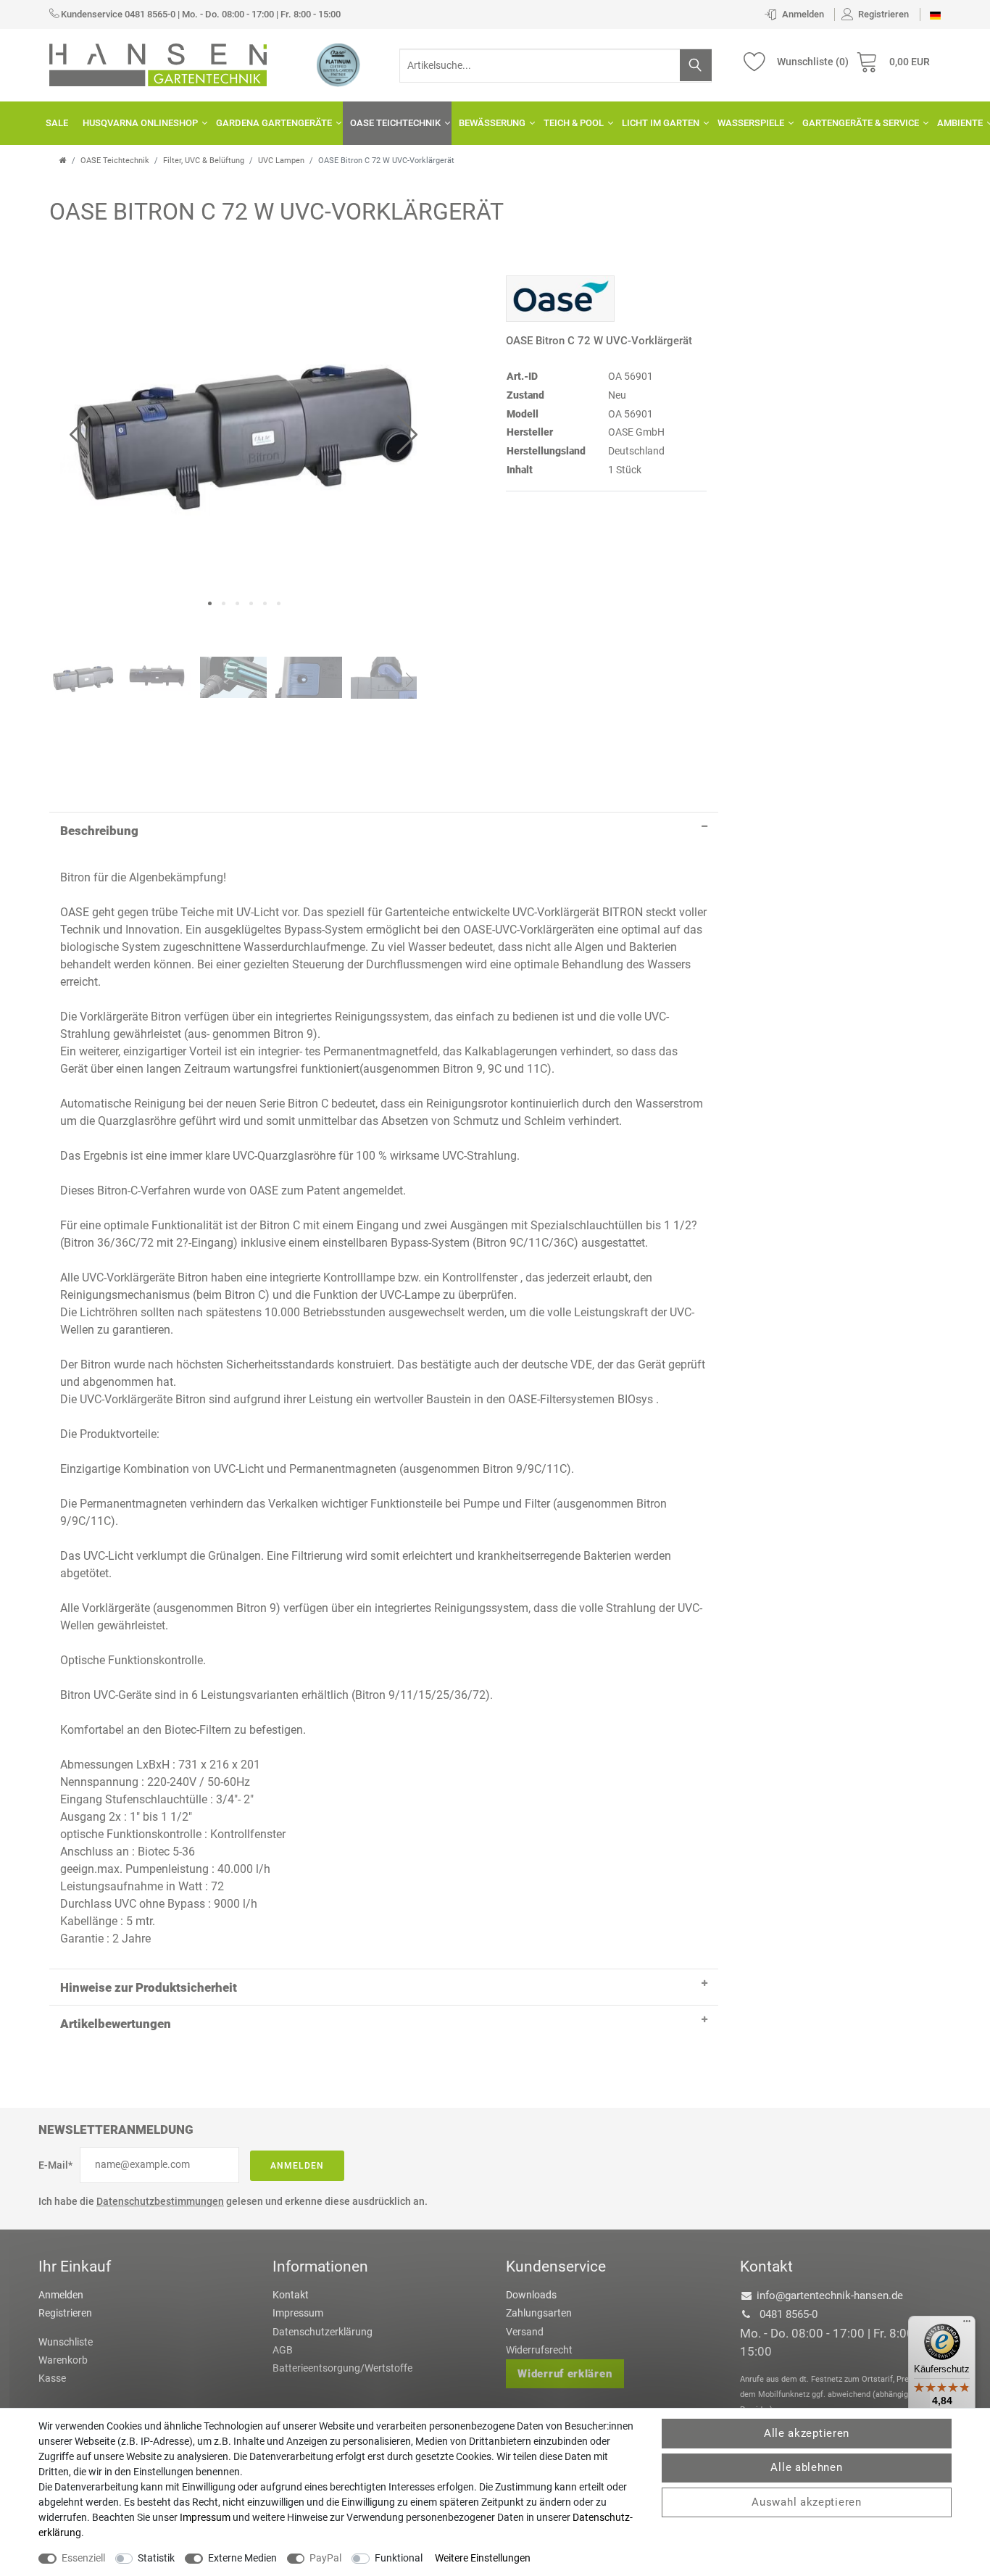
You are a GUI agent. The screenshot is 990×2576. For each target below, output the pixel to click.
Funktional (399, 2558)
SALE (57, 123)
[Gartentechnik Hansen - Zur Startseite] (158, 64)
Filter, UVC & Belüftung (204, 161)
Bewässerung (492, 123)
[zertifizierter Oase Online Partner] (338, 65)
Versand (525, 2332)
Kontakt (291, 2295)
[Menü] (967, 2324)
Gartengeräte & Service (861, 123)
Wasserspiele (751, 123)
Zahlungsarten (539, 2313)
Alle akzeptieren (807, 2433)
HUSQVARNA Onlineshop (140, 123)
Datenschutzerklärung (323, 2332)
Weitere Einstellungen (483, 2558)
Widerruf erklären (565, 2374)
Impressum (298, 2313)
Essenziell (83, 2558)
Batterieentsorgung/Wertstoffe (342, 2368)
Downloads (531, 2295)
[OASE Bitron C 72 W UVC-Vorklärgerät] (244, 429)
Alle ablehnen (806, 2467)
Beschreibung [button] (99, 831)
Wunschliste (66, 2342)
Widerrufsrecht (539, 2350)
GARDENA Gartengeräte (274, 123)
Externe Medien (242, 2558)
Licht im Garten (661, 123)
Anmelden (297, 2166)
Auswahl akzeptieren (806, 2502)
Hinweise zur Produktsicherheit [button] (149, 1987)
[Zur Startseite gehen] (63, 161)
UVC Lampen (281, 161)
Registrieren (65, 2313)
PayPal (325, 2558)
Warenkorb (63, 2360)
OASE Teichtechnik (395, 123)
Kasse (52, 2378)
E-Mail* (55, 2165)
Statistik (156, 2558)
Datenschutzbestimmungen (160, 2201)
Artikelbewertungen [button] (116, 2024)
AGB (283, 2350)
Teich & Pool (574, 123)
